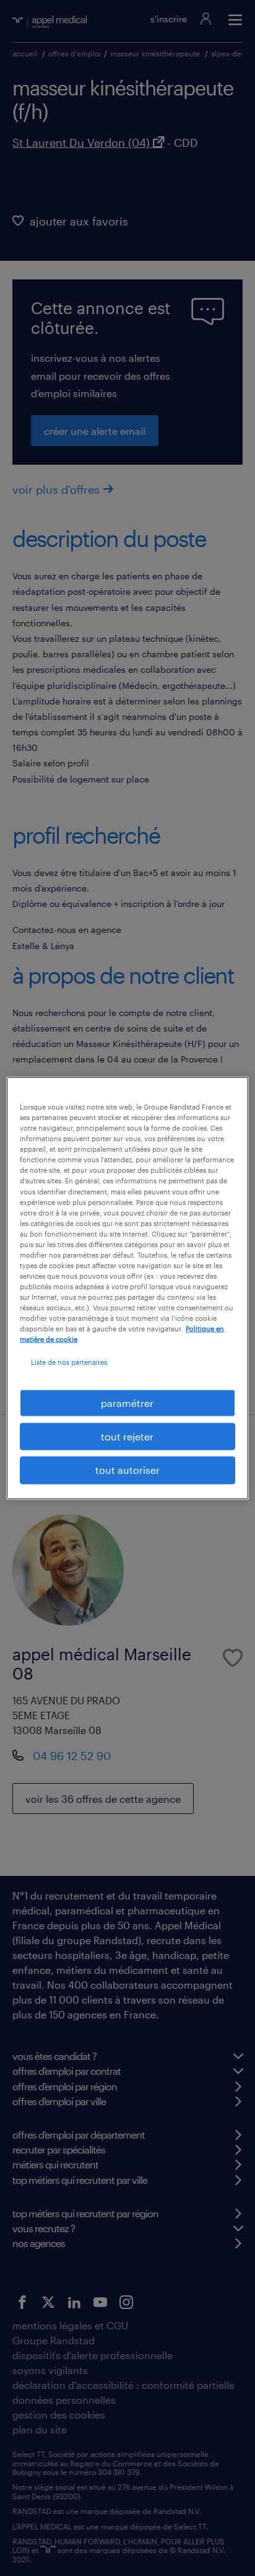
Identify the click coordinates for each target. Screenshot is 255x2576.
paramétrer (127, 1402)
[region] (127, 1288)
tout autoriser (127, 1470)
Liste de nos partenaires (69, 1362)
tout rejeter (127, 1436)
